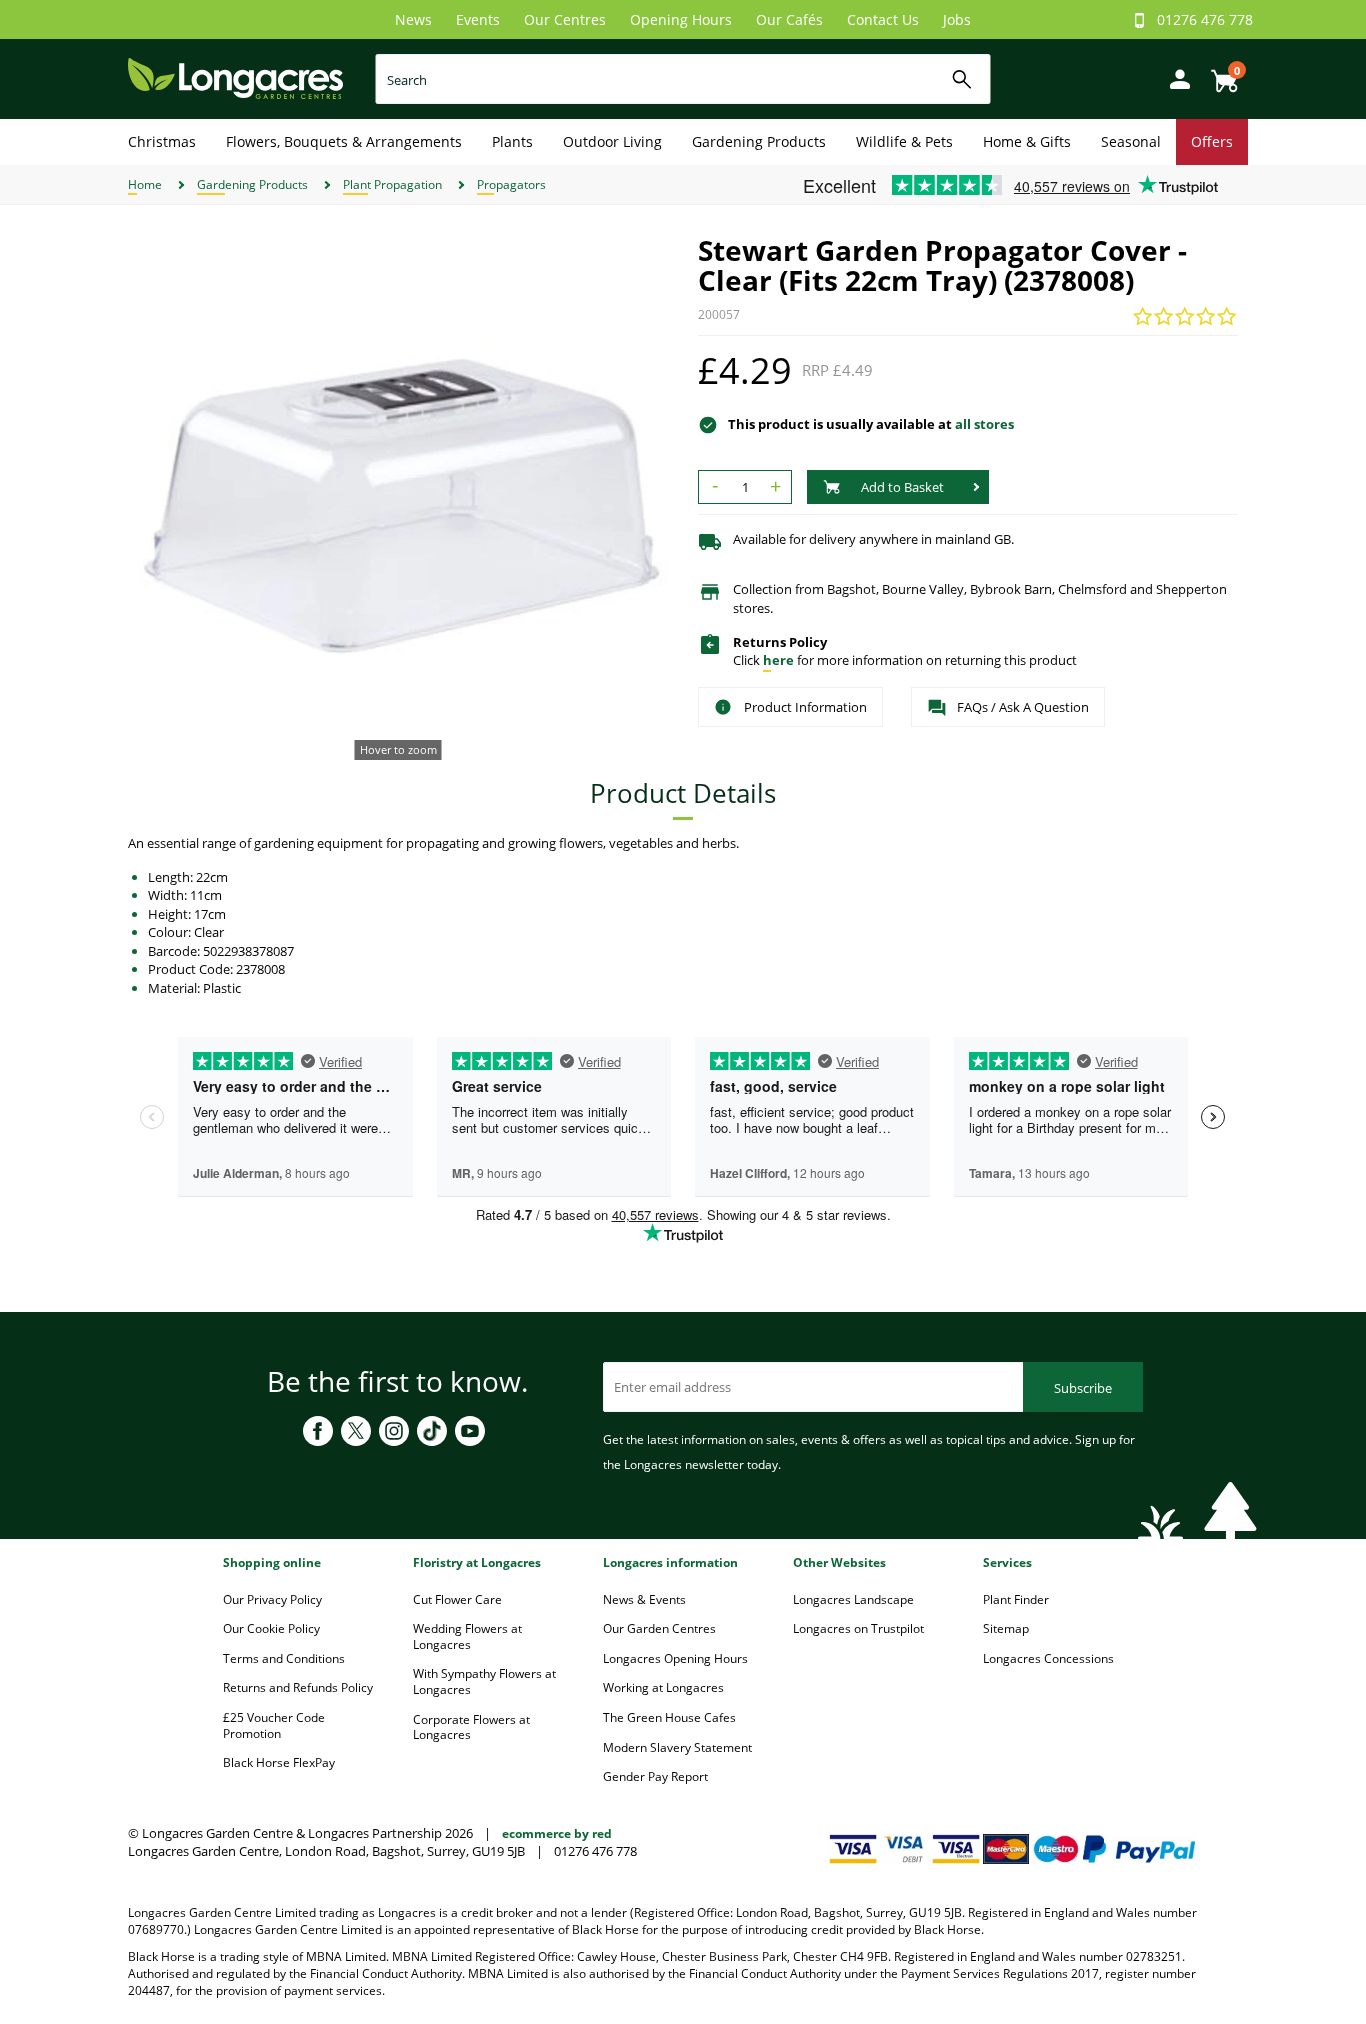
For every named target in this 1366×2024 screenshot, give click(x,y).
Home (145, 184)
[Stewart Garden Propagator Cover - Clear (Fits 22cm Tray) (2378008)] (398, 505)
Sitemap (1006, 1628)
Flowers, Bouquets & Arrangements (344, 141)
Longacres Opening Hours (675, 1658)
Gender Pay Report (655, 1776)
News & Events (644, 1599)
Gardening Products (759, 141)
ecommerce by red (557, 1833)
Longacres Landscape (853, 1599)
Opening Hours (681, 19)
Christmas (162, 141)
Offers (1212, 141)
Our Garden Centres (659, 1628)
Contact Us (883, 19)
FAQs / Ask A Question (1023, 707)
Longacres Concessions (1048, 1658)
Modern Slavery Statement (677, 1747)
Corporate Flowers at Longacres (471, 1727)
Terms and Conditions (284, 1658)
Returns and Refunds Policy (298, 1687)
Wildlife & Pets (904, 141)
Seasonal (1131, 141)
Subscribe (1083, 1388)
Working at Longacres (663, 1687)
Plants (512, 141)
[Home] (235, 77)
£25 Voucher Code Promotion (274, 1725)
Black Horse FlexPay (279, 1762)
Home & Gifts (1027, 141)
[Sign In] (1175, 77)
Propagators (511, 184)
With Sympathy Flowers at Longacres (484, 1681)
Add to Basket (902, 487)
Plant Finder (1016, 1599)
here (778, 660)
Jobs (957, 19)
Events (478, 19)
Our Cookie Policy (271, 1628)
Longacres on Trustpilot (858, 1628)
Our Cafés (789, 19)
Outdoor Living (612, 141)
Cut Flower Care (457, 1599)
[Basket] (1219, 73)
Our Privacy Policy (272, 1599)
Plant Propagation (392, 184)
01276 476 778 (1205, 19)
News (413, 19)
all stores (984, 424)
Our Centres (565, 19)
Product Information (805, 707)
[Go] (962, 79)
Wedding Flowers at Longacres (467, 1636)
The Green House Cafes (669, 1717)
